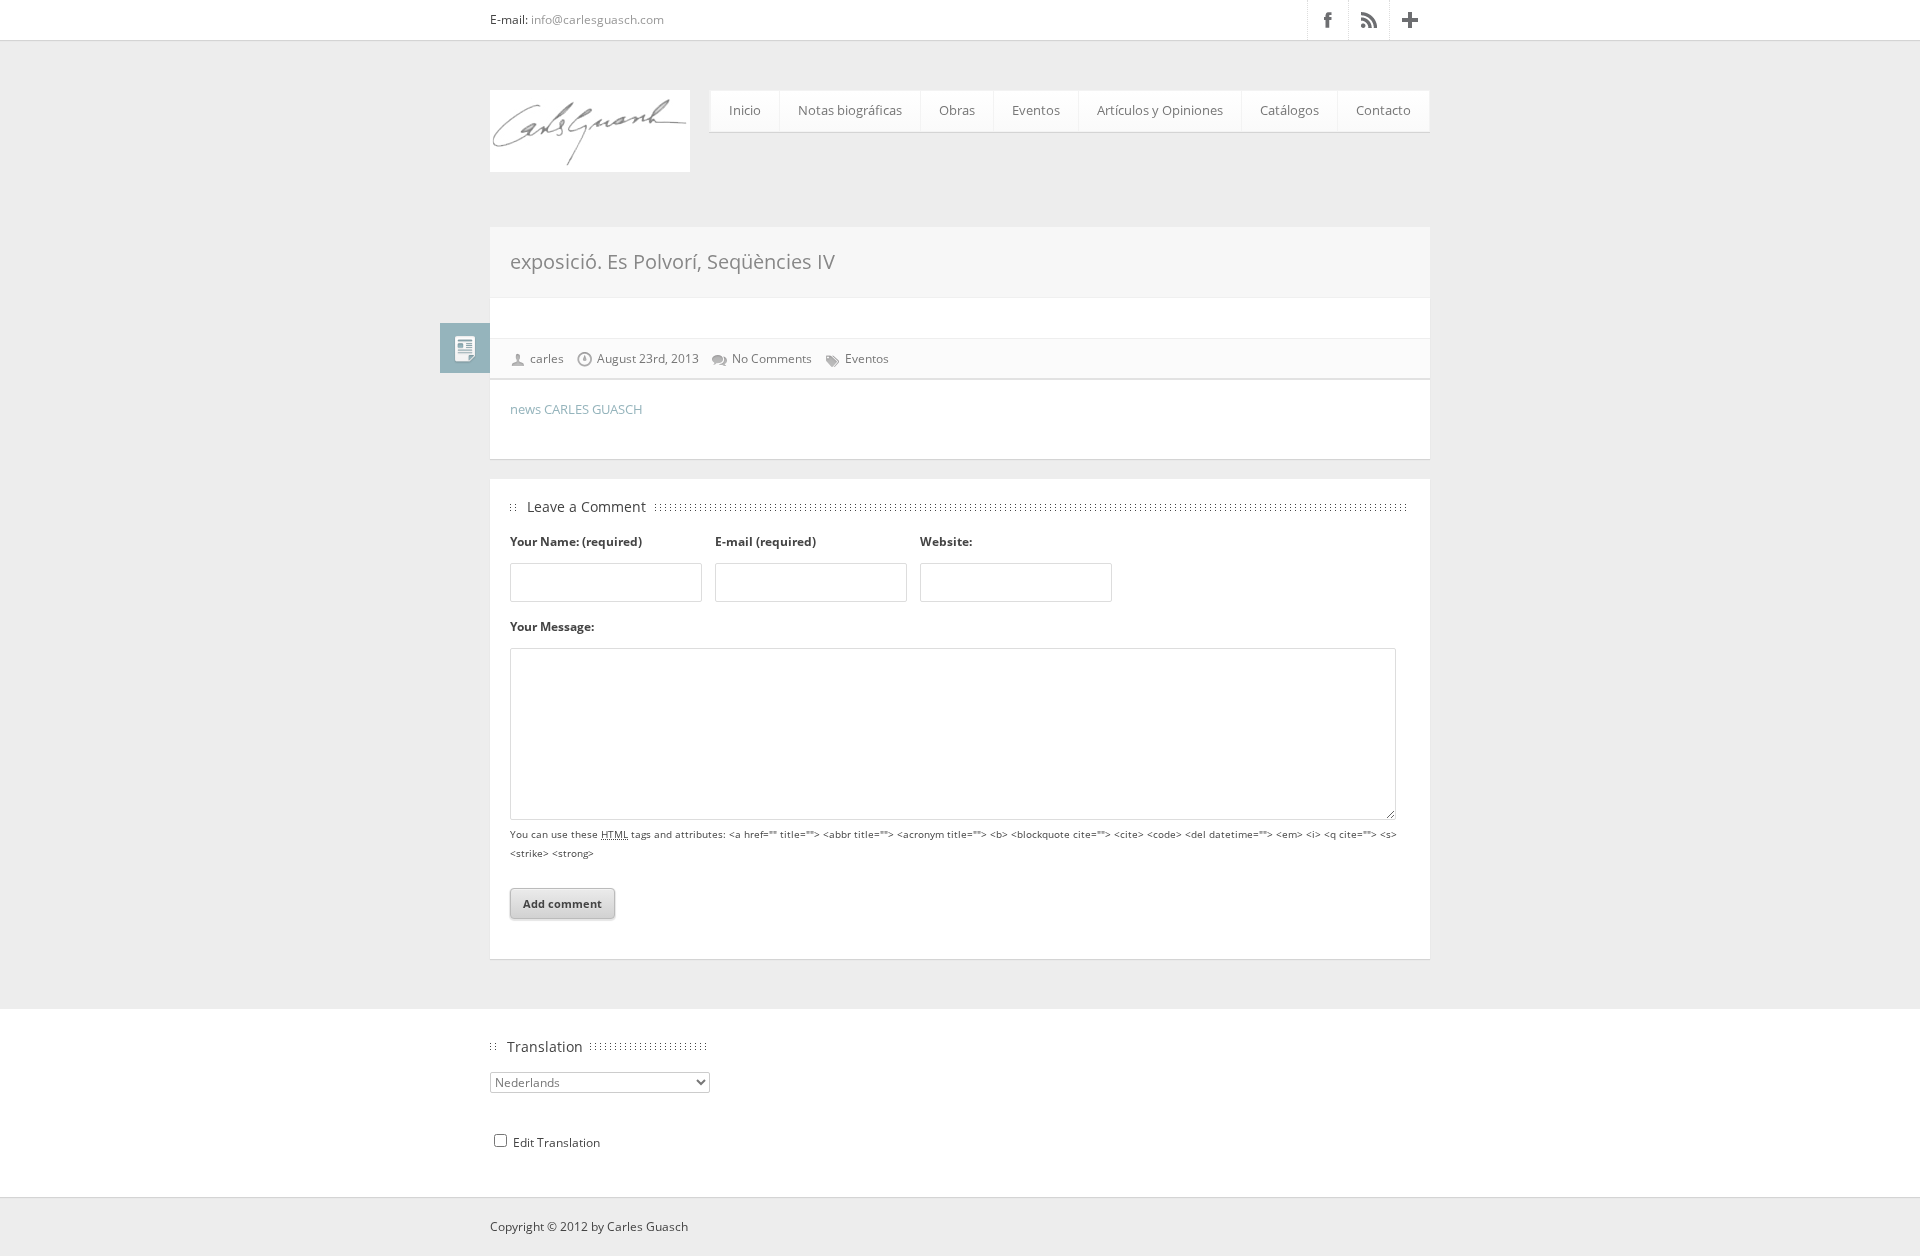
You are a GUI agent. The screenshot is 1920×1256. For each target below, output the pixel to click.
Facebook (1328, 20)
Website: (946, 541)
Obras (957, 110)
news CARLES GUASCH (576, 409)
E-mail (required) (765, 541)
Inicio (745, 110)
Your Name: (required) (576, 541)
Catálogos (1289, 110)
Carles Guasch (647, 1226)
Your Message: (552, 626)
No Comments (772, 358)
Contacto (1383, 110)
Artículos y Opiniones (1160, 110)
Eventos (1036, 110)
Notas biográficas (850, 110)
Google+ (1410, 20)
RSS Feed (1369, 20)
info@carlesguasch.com (597, 19)
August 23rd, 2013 (648, 358)
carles (547, 358)
